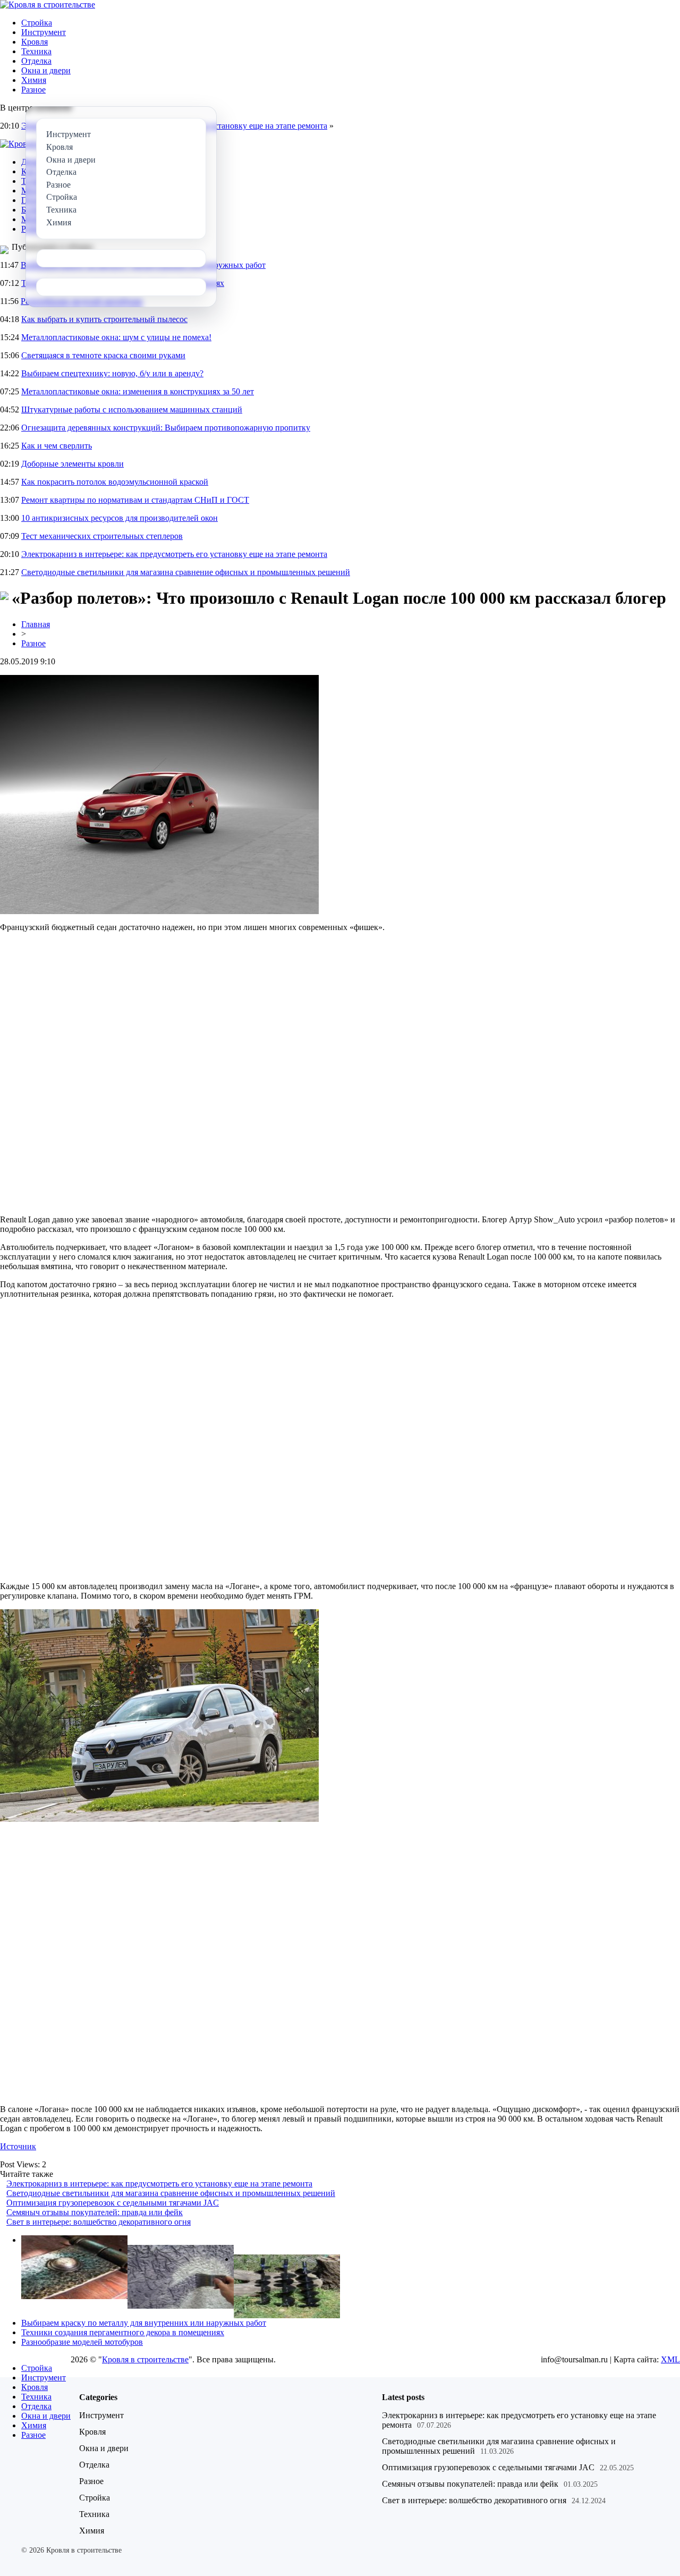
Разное (33, 90)
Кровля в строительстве (145, 2359)
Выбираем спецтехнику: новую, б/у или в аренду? (112, 373)
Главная (36, 624)
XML (670, 2359)
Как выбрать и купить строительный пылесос (104, 319)
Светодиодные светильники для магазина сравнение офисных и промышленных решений (186, 572)
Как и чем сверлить (57, 446)
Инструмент (44, 32)
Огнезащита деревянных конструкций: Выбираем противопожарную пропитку (166, 428)
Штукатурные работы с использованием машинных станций (132, 409)
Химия (34, 80)
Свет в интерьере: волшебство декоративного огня (99, 2222)
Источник (18, 2146)
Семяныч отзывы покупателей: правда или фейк (95, 2212)
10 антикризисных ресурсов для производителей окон (120, 518)
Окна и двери (46, 70)
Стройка (37, 23)
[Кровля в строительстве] (48, 5)
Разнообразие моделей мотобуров (82, 2342)
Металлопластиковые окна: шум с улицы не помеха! (116, 337)
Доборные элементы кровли (73, 464)
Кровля (35, 42)
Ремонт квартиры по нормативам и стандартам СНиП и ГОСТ (135, 500)
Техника (36, 51)
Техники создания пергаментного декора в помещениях (123, 2332)
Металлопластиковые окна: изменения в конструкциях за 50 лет (138, 391)
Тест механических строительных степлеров (102, 536)
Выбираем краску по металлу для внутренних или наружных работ (144, 2323)
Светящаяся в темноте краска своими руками (103, 355)
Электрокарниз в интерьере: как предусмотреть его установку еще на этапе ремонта (174, 554)
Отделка (36, 61)
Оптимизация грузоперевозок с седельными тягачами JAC (113, 2203)
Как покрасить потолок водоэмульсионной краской (115, 482)
